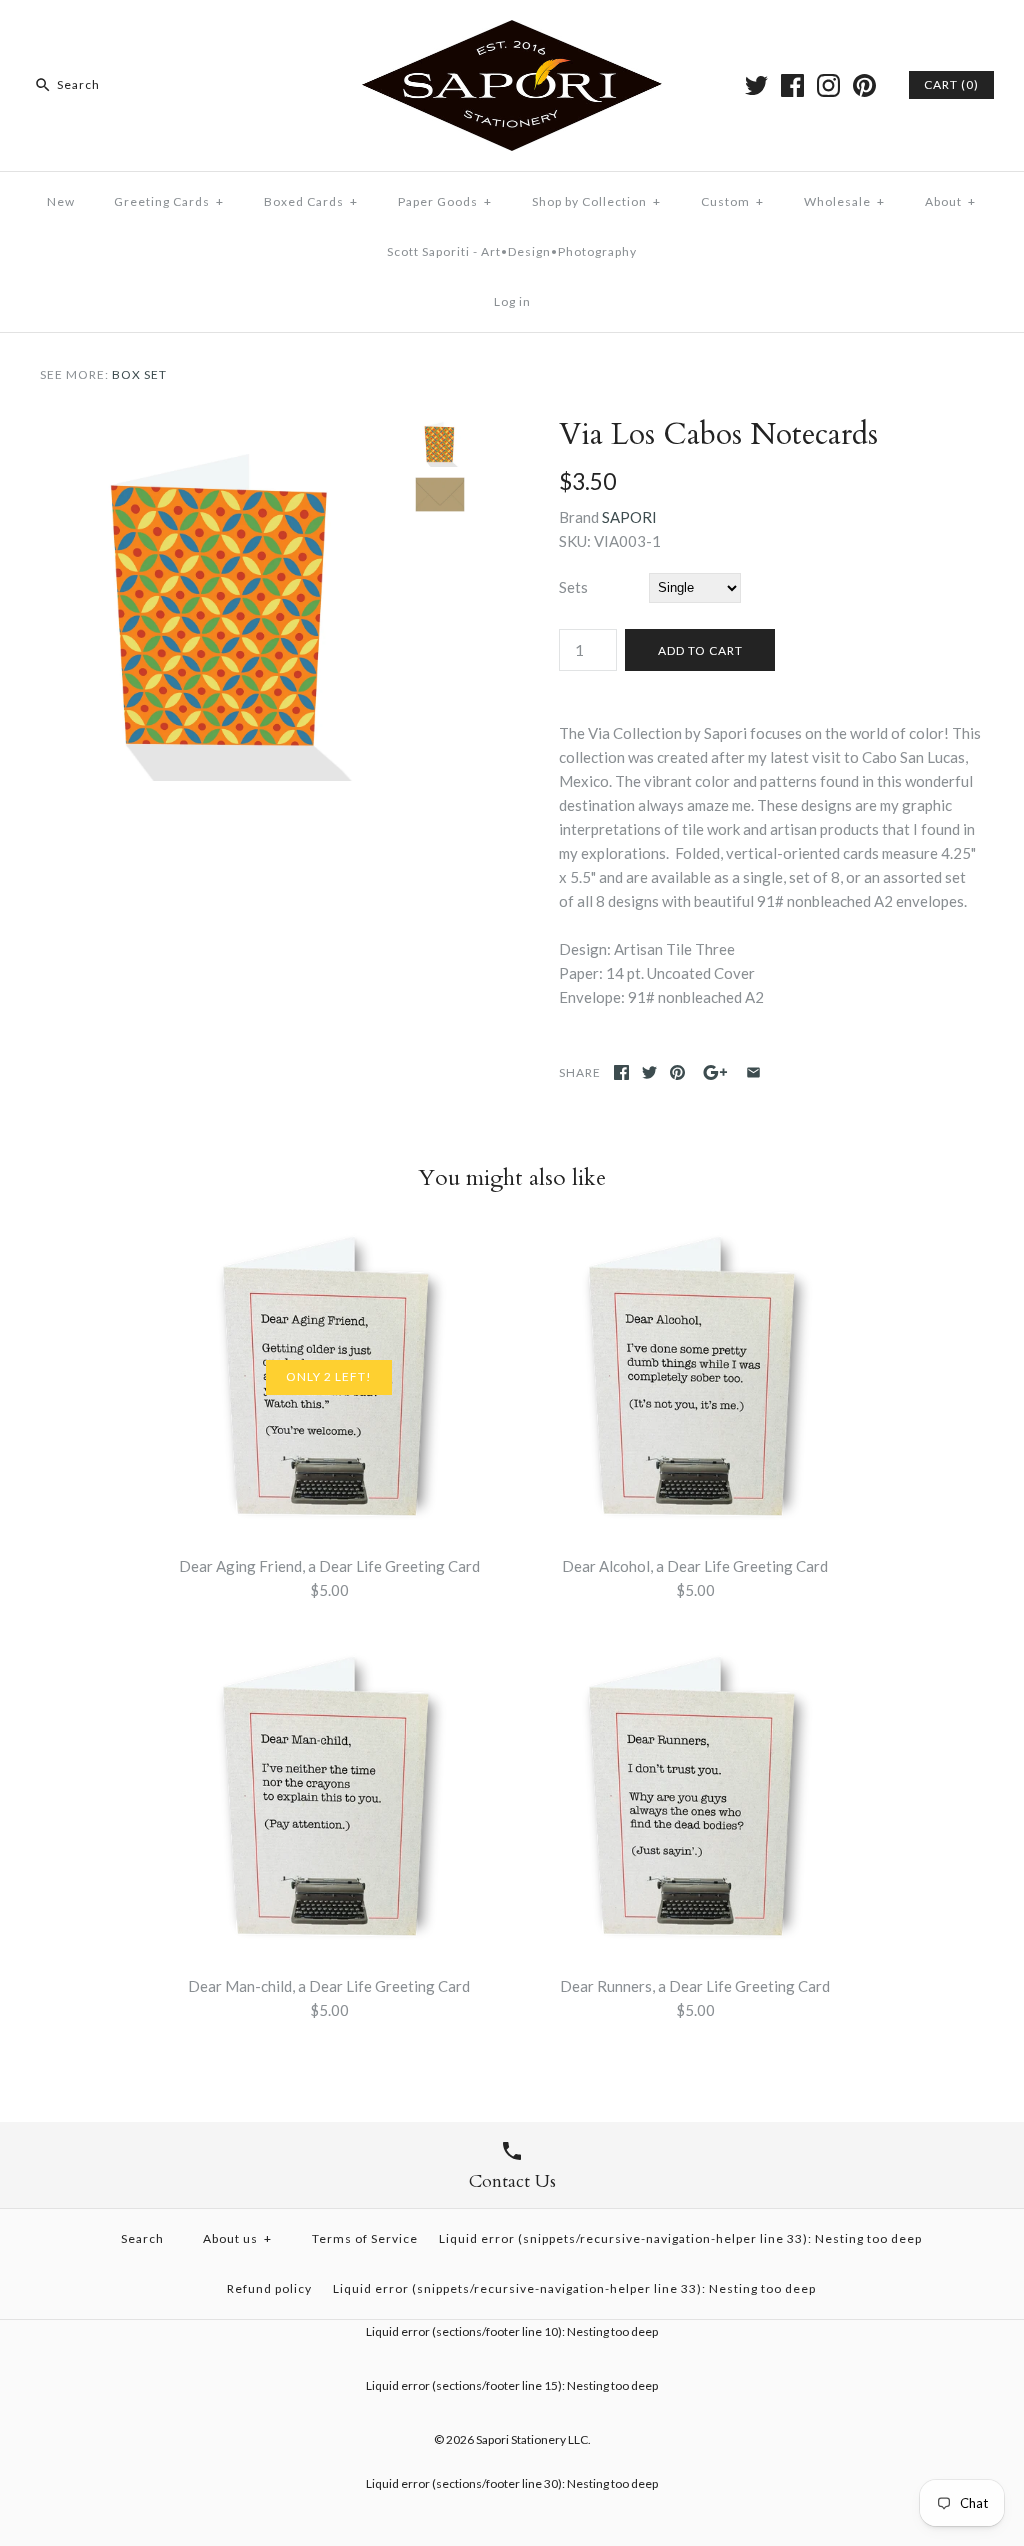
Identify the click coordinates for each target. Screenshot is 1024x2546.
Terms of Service (365, 2238)
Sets (573, 587)
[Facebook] (792, 85)
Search (142, 2238)
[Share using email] (753, 1072)
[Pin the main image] (677, 1072)
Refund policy (269, 2288)
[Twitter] (756, 85)
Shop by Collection (596, 201)
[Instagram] (828, 85)
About (950, 201)
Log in (512, 301)
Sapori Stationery (521, 2439)
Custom (732, 201)
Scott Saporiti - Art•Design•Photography (512, 251)
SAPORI (629, 517)
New (61, 201)
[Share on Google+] (715, 1072)
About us (237, 2238)
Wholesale (844, 201)
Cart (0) (951, 84)
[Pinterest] (864, 85)
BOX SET (139, 374)
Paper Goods (445, 201)
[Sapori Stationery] (512, 32)
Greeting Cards (169, 201)
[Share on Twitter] (649, 1072)
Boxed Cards (311, 201)
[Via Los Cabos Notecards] (222, 429)
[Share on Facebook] (621, 1072)
